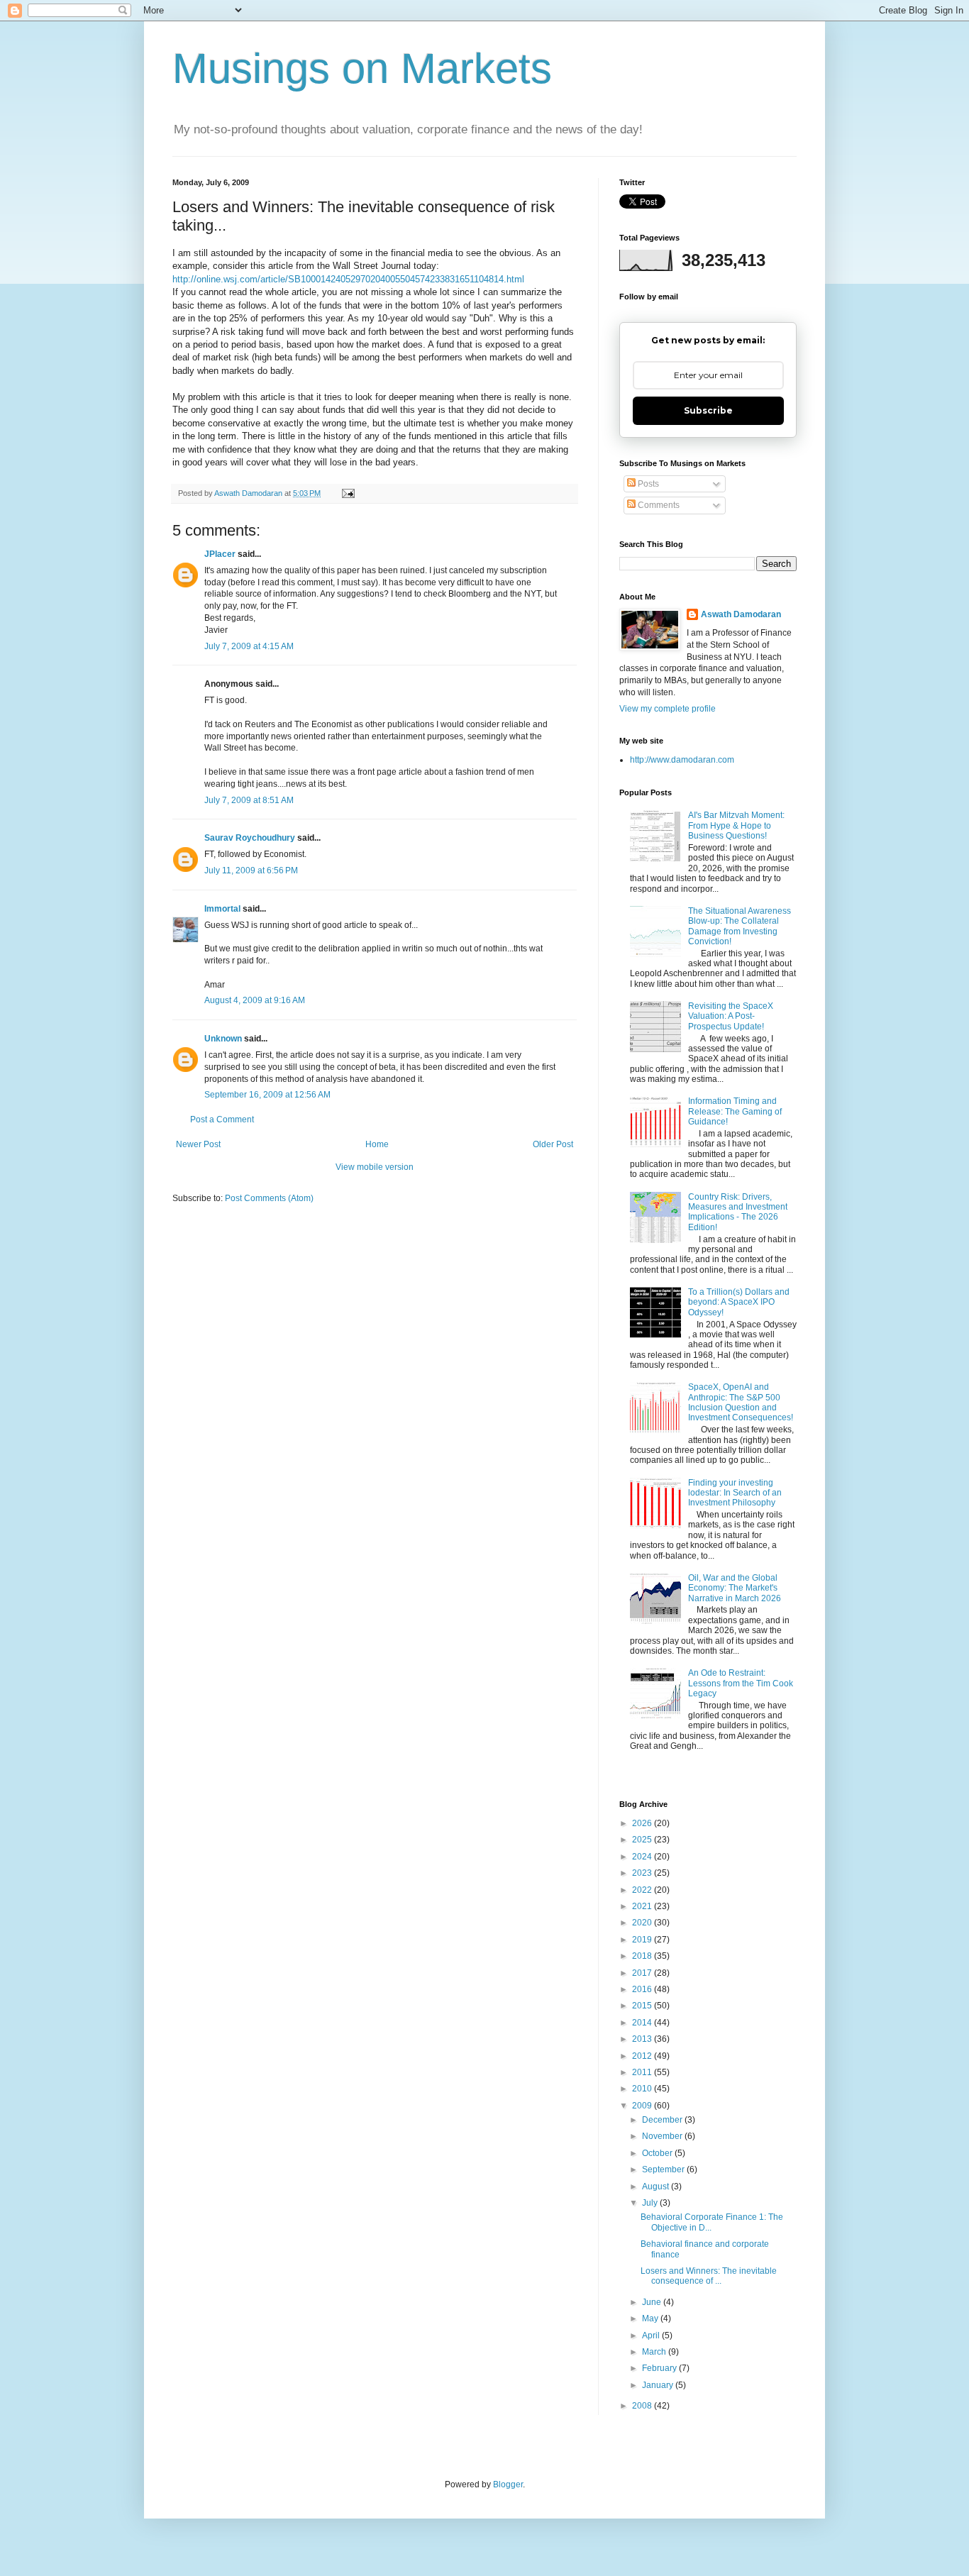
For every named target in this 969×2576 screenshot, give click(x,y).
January (659, 2385)
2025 (643, 1840)
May (651, 2318)
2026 (643, 1823)
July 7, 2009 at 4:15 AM (249, 646)
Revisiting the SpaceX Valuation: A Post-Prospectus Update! (731, 1016)
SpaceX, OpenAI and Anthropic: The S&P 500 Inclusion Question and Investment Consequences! (741, 1402)
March (655, 2352)
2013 (643, 2039)
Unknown (223, 1039)
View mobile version (375, 1167)
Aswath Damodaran (741, 614)
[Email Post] (348, 493)
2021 (643, 1906)
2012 (643, 2056)
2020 (643, 1923)
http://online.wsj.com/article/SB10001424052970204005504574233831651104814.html (348, 279)
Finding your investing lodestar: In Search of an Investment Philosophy (735, 1493)
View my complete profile (668, 709)
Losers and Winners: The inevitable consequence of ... (709, 2276)
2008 (643, 2406)
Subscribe (708, 410)
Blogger (508, 2484)
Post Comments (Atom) (269, 1198)
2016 (643, 1989)
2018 (643, 1956)
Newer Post (198, 1144)
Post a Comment (222, 1120)
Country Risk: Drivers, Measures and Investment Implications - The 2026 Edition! (738, 1212)
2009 (643, 2106)
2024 (643, 1857)
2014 (643, 2023)
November (663, 2136)
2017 (643, 1973)
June (653, 2302)
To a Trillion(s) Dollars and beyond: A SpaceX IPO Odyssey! (739, 1302)
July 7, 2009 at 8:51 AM (249, 800)
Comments (658, 505)
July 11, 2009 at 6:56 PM (251, 870)
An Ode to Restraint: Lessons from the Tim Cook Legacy (741, 1683)
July (651, 2203)
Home (377, 1144)
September (664, 2169)
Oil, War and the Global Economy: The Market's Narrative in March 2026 (735, 1588)
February (660, 2368)
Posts (647, 484)
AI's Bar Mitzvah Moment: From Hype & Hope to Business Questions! (736, 825)
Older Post (553, 1144)
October (658, 2153)
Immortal (222, 909)
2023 (643, 1873)
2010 (643, 2089)
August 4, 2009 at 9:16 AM (255, 1000)
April (652, 2335)
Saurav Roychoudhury (250, 838)
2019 (643, 1940)
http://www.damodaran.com (682, 760)
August (657, 2187)
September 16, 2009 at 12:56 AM (267, 1095)
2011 (643, 2072)
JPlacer (220, 554)
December (663, 2120)
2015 (643, 2006)
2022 (643, 1890)
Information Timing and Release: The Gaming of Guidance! (735, 1111)
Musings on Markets (362, 68)
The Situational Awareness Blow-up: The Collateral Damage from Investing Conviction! (740, 926)
